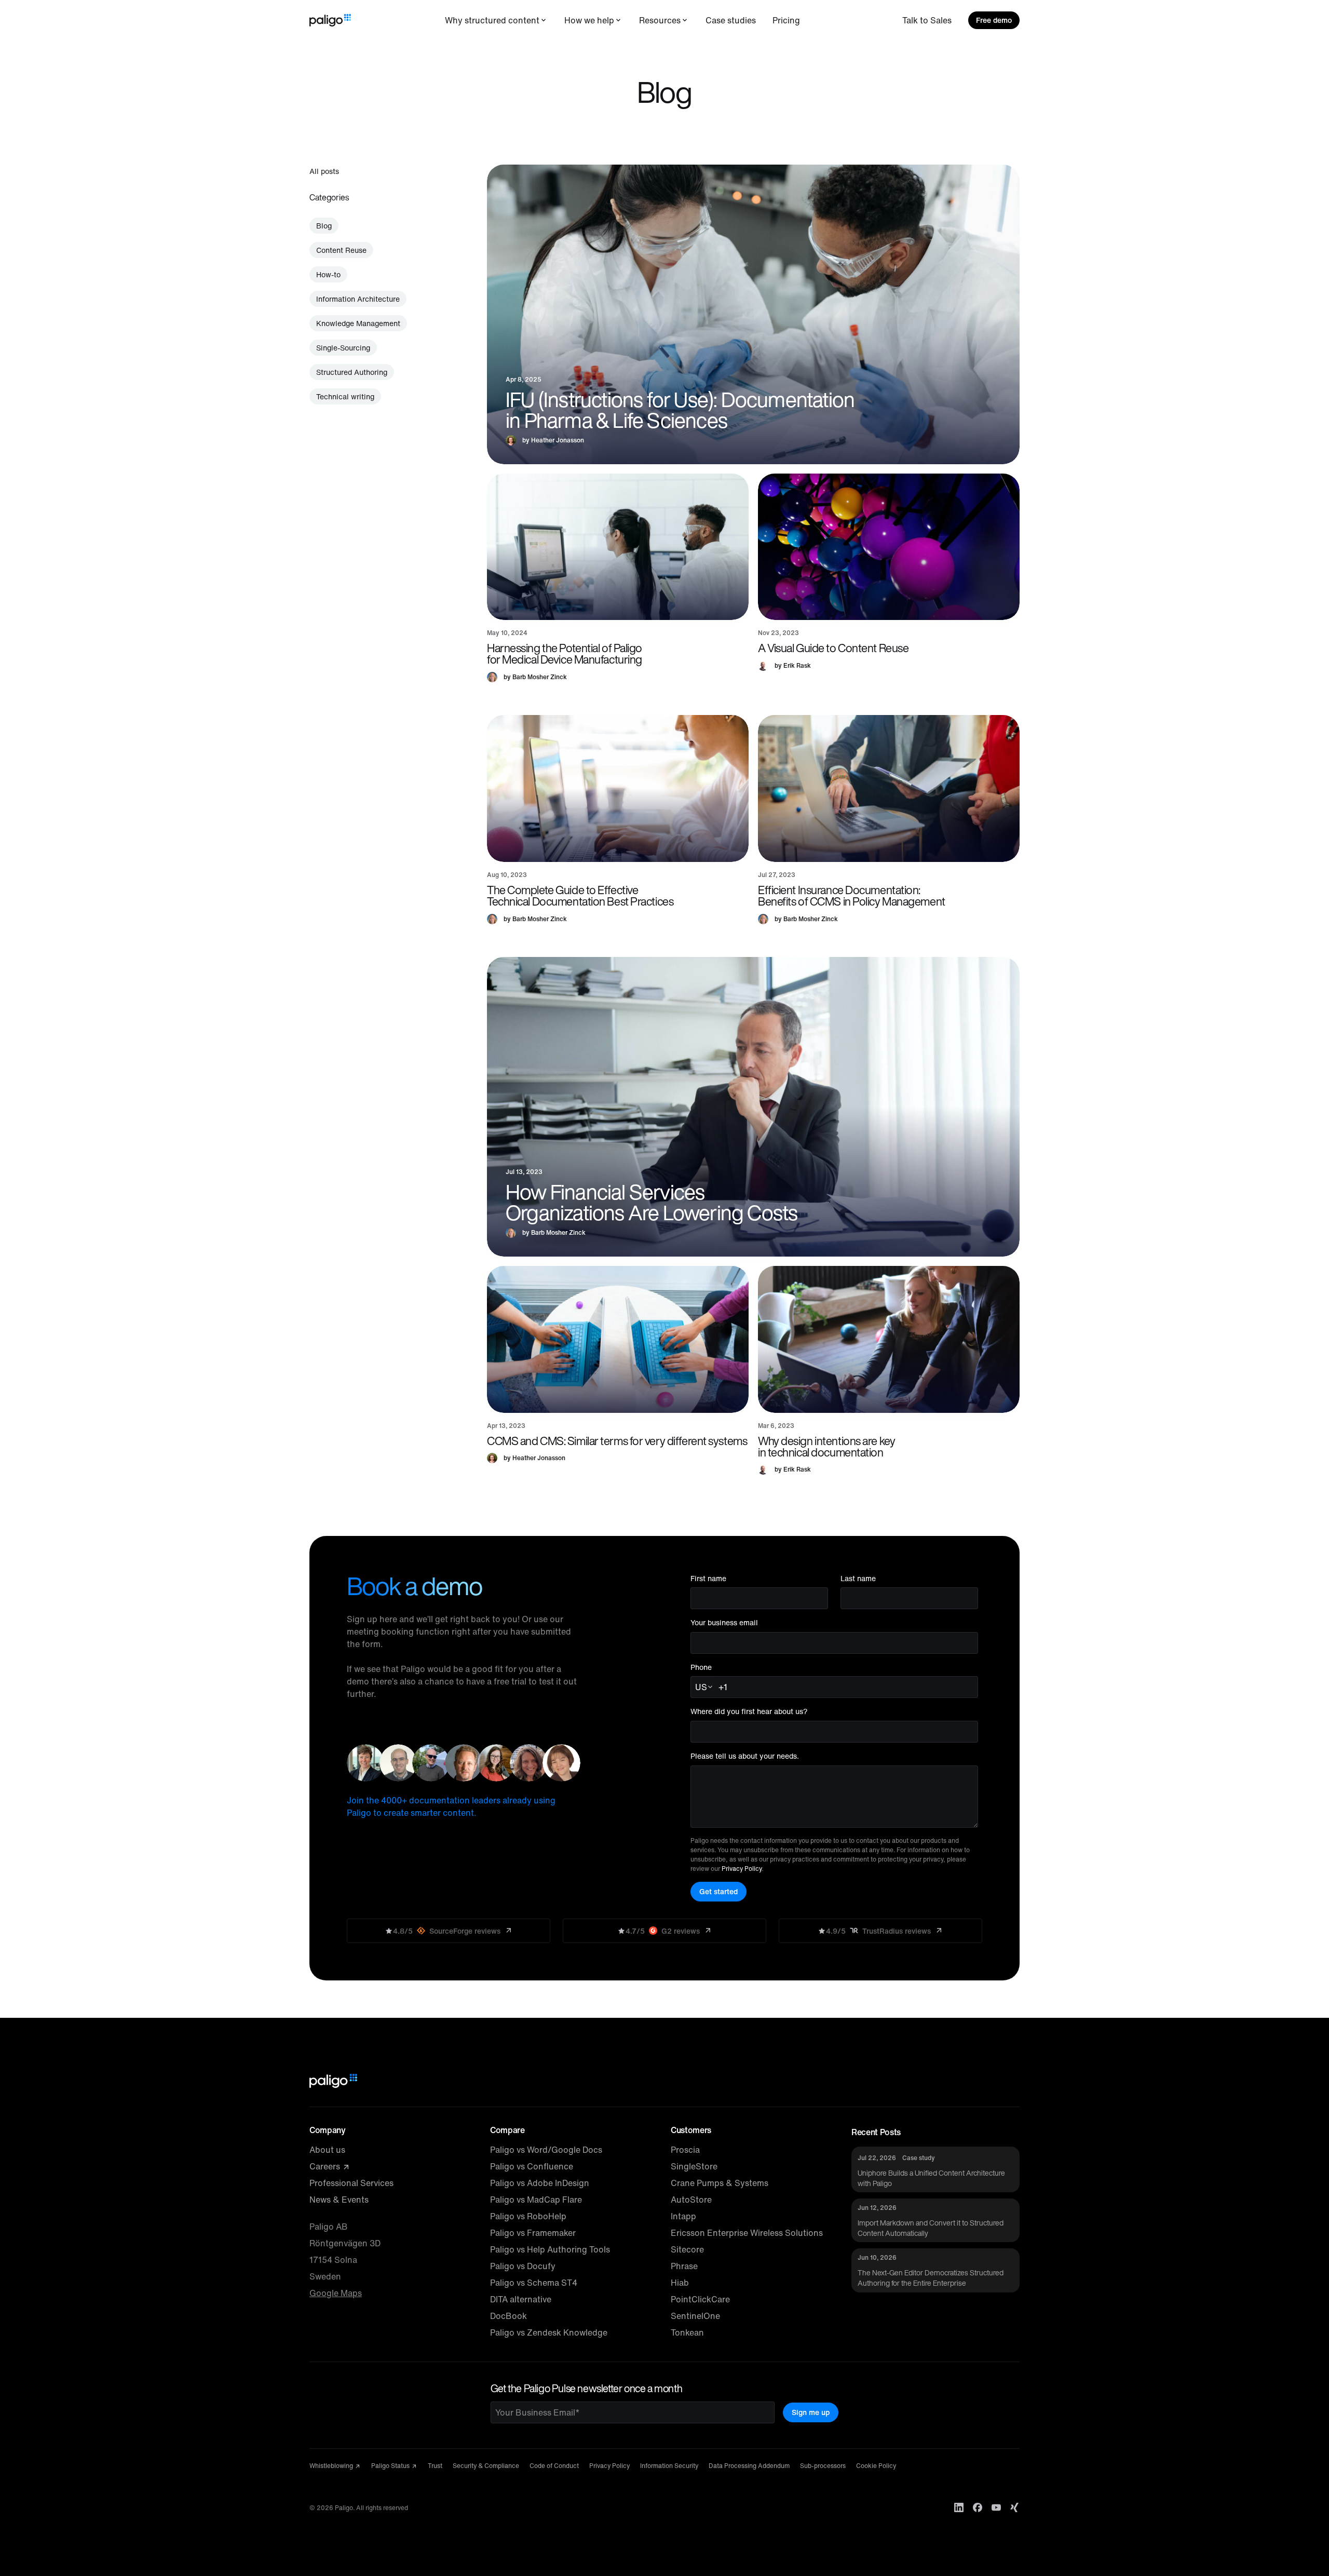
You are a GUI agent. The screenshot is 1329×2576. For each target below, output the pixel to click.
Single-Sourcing (343, 348)
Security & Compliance (486, 2466)
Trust (435, 2466)
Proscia (685, 2150)
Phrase (684, 2266)
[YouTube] (996, 2507)
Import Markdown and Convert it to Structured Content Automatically (931, 2228)
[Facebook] (978, 2507)
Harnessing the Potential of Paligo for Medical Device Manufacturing (565, 654)
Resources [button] (660, 20)
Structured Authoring (352, 372)
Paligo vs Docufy (523, 2266)
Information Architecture (358, 299)
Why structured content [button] (492, 20)
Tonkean (687, 2332)
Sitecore (687, 2249)
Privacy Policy (742, 1869)
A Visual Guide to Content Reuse (833, 648)
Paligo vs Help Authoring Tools (550, 2249)
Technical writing (345, 396)
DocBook (508, 2316)
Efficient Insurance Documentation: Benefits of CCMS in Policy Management (852, 896)
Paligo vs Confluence (532, 2166)
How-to (328, 274)
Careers (326, 2166)
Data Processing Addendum (749, 2466)
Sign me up (811, 2412)
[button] (618, 547)
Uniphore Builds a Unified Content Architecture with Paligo (931, 2178)
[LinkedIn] (959, 2507)
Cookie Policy (876, 2466)
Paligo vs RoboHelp (528, 2216)
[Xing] (1015, 2507)
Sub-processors (823, 2466)
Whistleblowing (332, 2466)
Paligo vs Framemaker (533, 2233)
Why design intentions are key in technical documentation (826, 1447)
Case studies (731, 20)
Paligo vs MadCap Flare (536, 2200)
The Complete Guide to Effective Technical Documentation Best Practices (580, 896)
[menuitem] (496, 20)
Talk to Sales (927, 20)
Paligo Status (391, 2466)
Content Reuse (341, 250)
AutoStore (691, 2200)
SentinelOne (695, 2316)
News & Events (339, 2200)
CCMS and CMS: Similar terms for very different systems (617, 1441)
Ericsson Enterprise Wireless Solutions (747, 2233)
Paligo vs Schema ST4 (534, 2283)
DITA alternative (521, 2299)
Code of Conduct (554, 2466)
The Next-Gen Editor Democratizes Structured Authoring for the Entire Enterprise (931, 2278)
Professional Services (351, 2183)
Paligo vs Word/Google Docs (546, 2150)
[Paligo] (330, 20)
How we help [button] (589, 20)
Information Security (669, 2466)
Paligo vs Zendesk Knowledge (549, 2332)
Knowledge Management (358, 323)
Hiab (680, 2283)
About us (327, 2150)
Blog (324, 226)
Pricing (786, 20)
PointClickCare (700, 2299)
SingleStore (694, 2166)
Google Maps (336, 2293)
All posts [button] (324, 171)
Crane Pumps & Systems (720, 2183)
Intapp (683, 2216)
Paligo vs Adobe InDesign (540, 2183)
